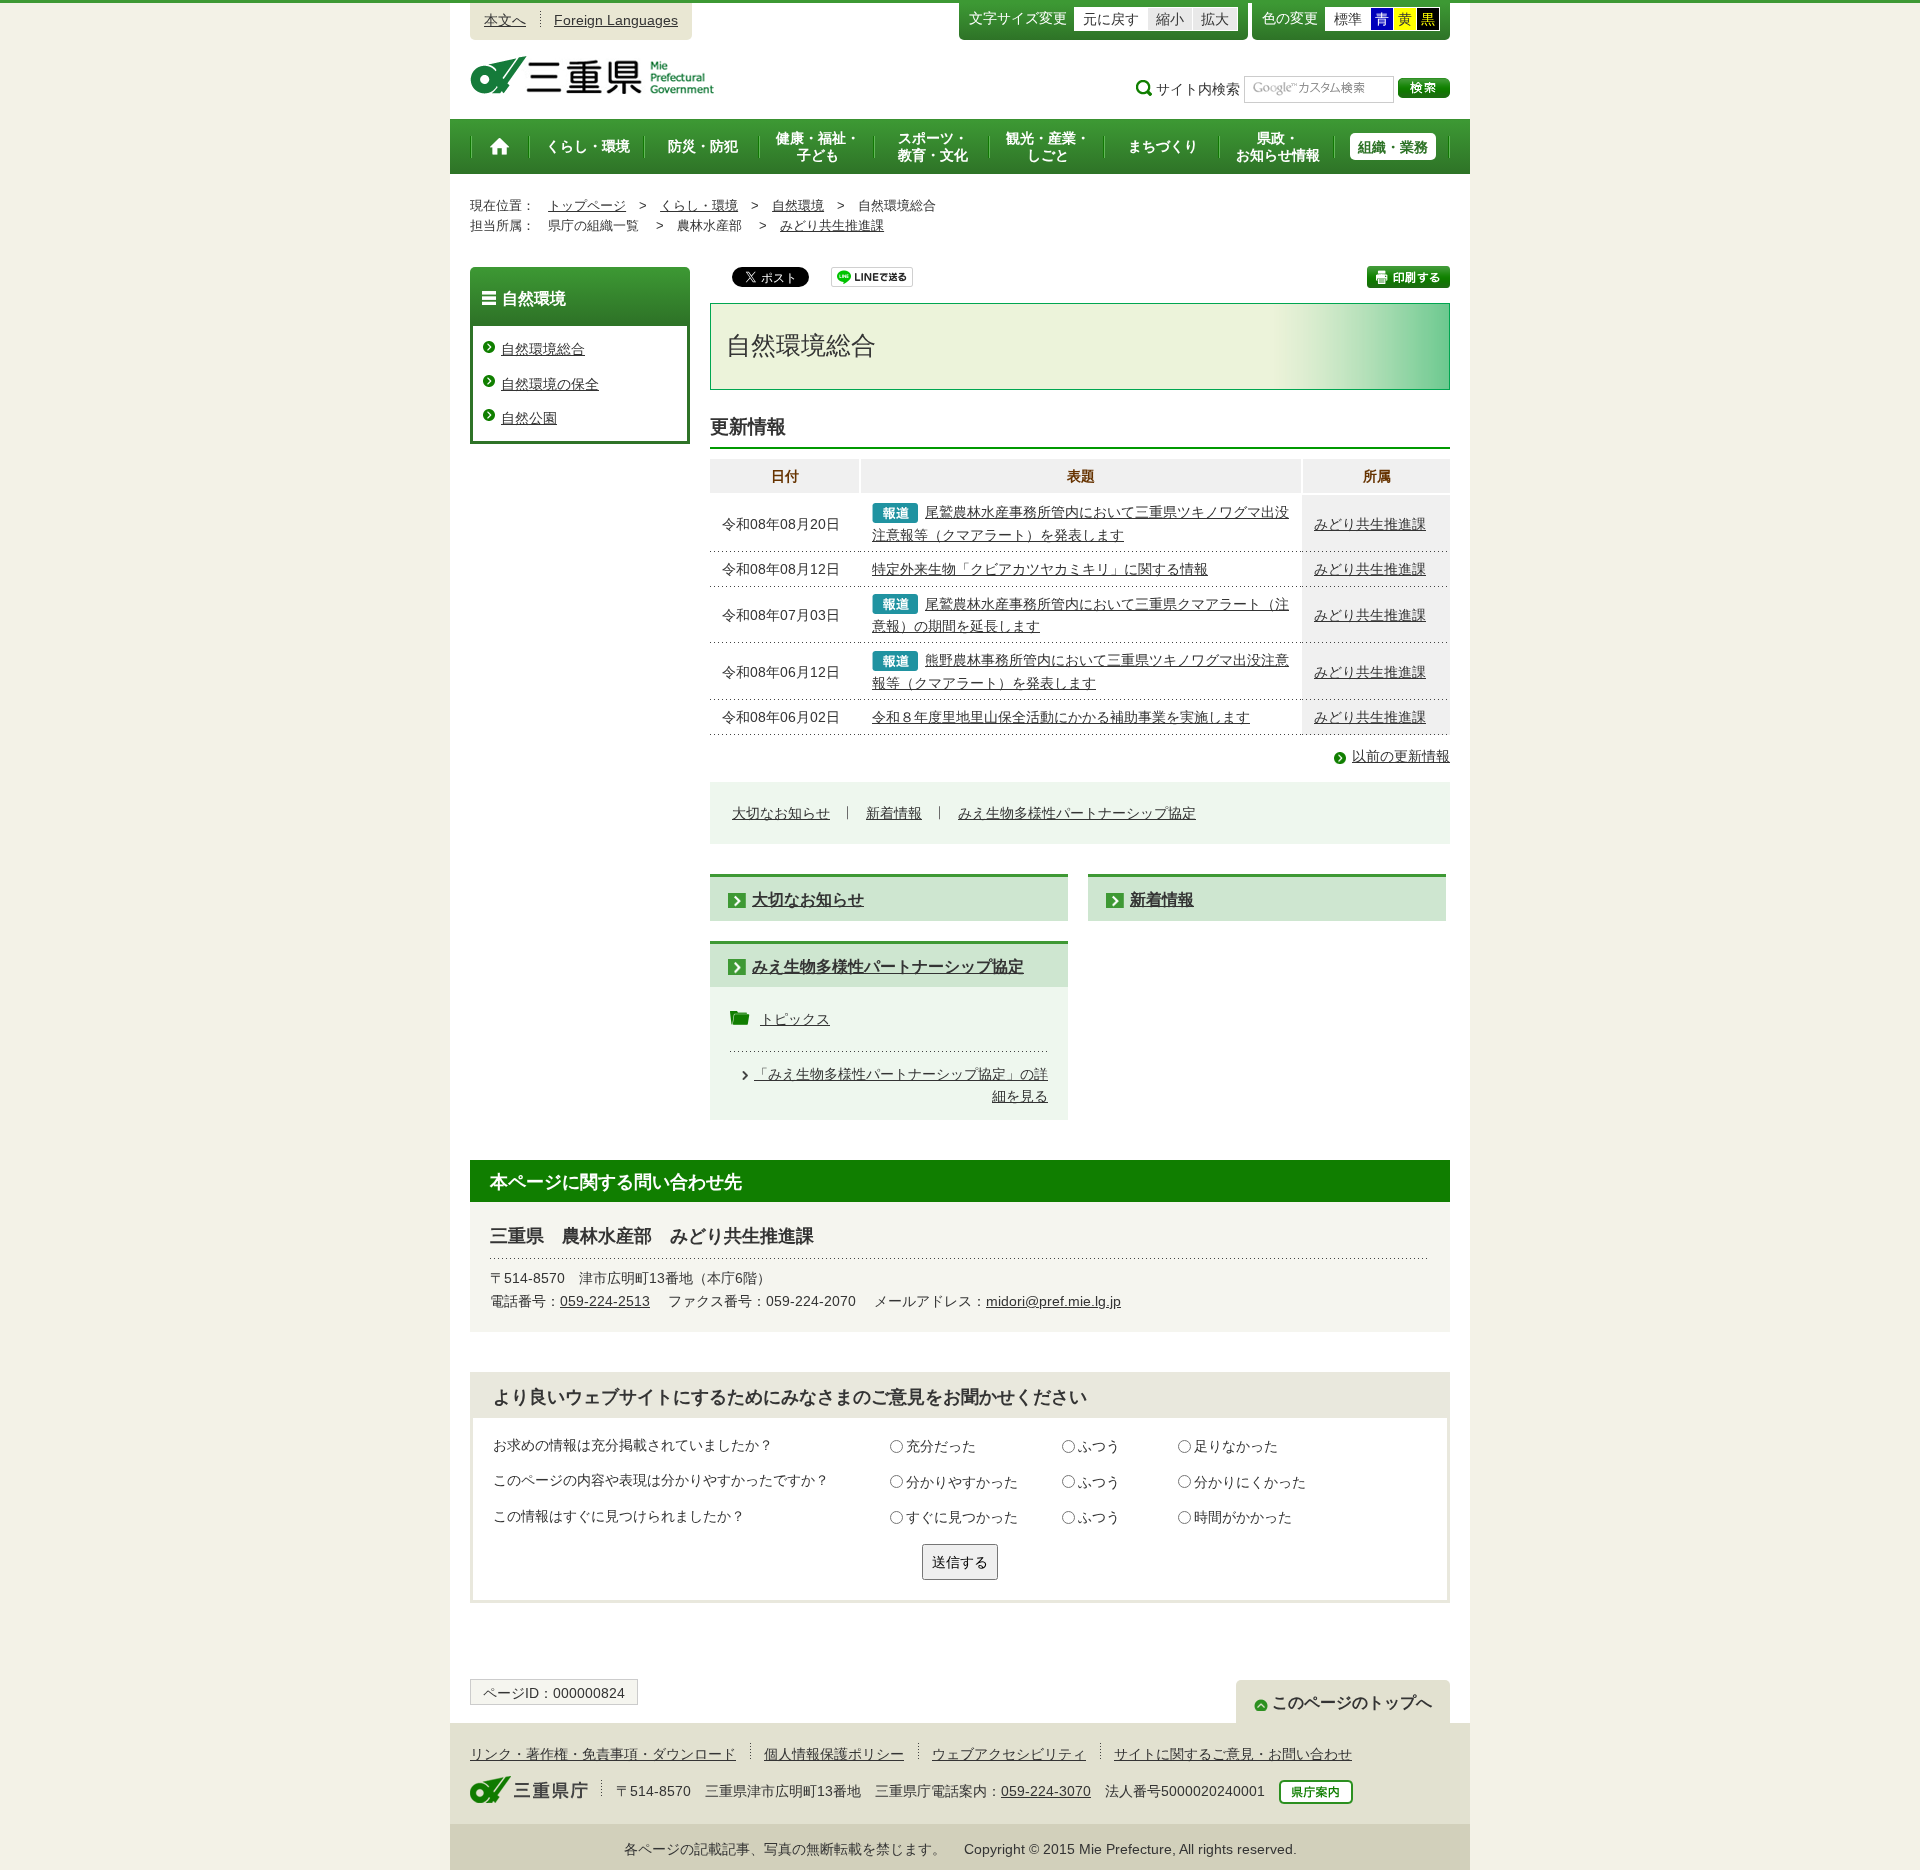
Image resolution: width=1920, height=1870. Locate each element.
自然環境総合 (543, 349)
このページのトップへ (1352, 1702)
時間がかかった (1243, 1517)
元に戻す (1111, 19)
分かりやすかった (962, 1482)
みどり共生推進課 (832, 225)
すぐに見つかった (962, 1517)
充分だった (941, 1446)
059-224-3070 (1046, 1791)
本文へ (505, 20)
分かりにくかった (1250, 1482)
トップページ (587, 205)
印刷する (1408, 277)
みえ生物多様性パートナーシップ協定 (1077, 813)
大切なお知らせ (781, 813)
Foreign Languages (616, 20)
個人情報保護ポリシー (834, 1754)
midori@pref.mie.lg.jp (1053, 1301)
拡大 (1215, 19)
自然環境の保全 (550, 384)
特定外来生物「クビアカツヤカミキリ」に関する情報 (1040, 569)
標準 (1348, 19)
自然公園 (529, 418)
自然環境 (798, 205)
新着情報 (894, 813)
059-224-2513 (605, 1301)
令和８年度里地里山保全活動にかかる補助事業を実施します (1061, 717)
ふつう (1099, 1446)
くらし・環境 (699, 205)
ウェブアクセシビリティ (1009, 1754)
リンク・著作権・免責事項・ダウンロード (603, 1754)
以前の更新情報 (1401, 756)
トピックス (795, 1019)
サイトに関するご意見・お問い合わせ (1233, 1754)
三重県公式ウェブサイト (592, 75)
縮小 (1170, 19)
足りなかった (1236, 1446)
